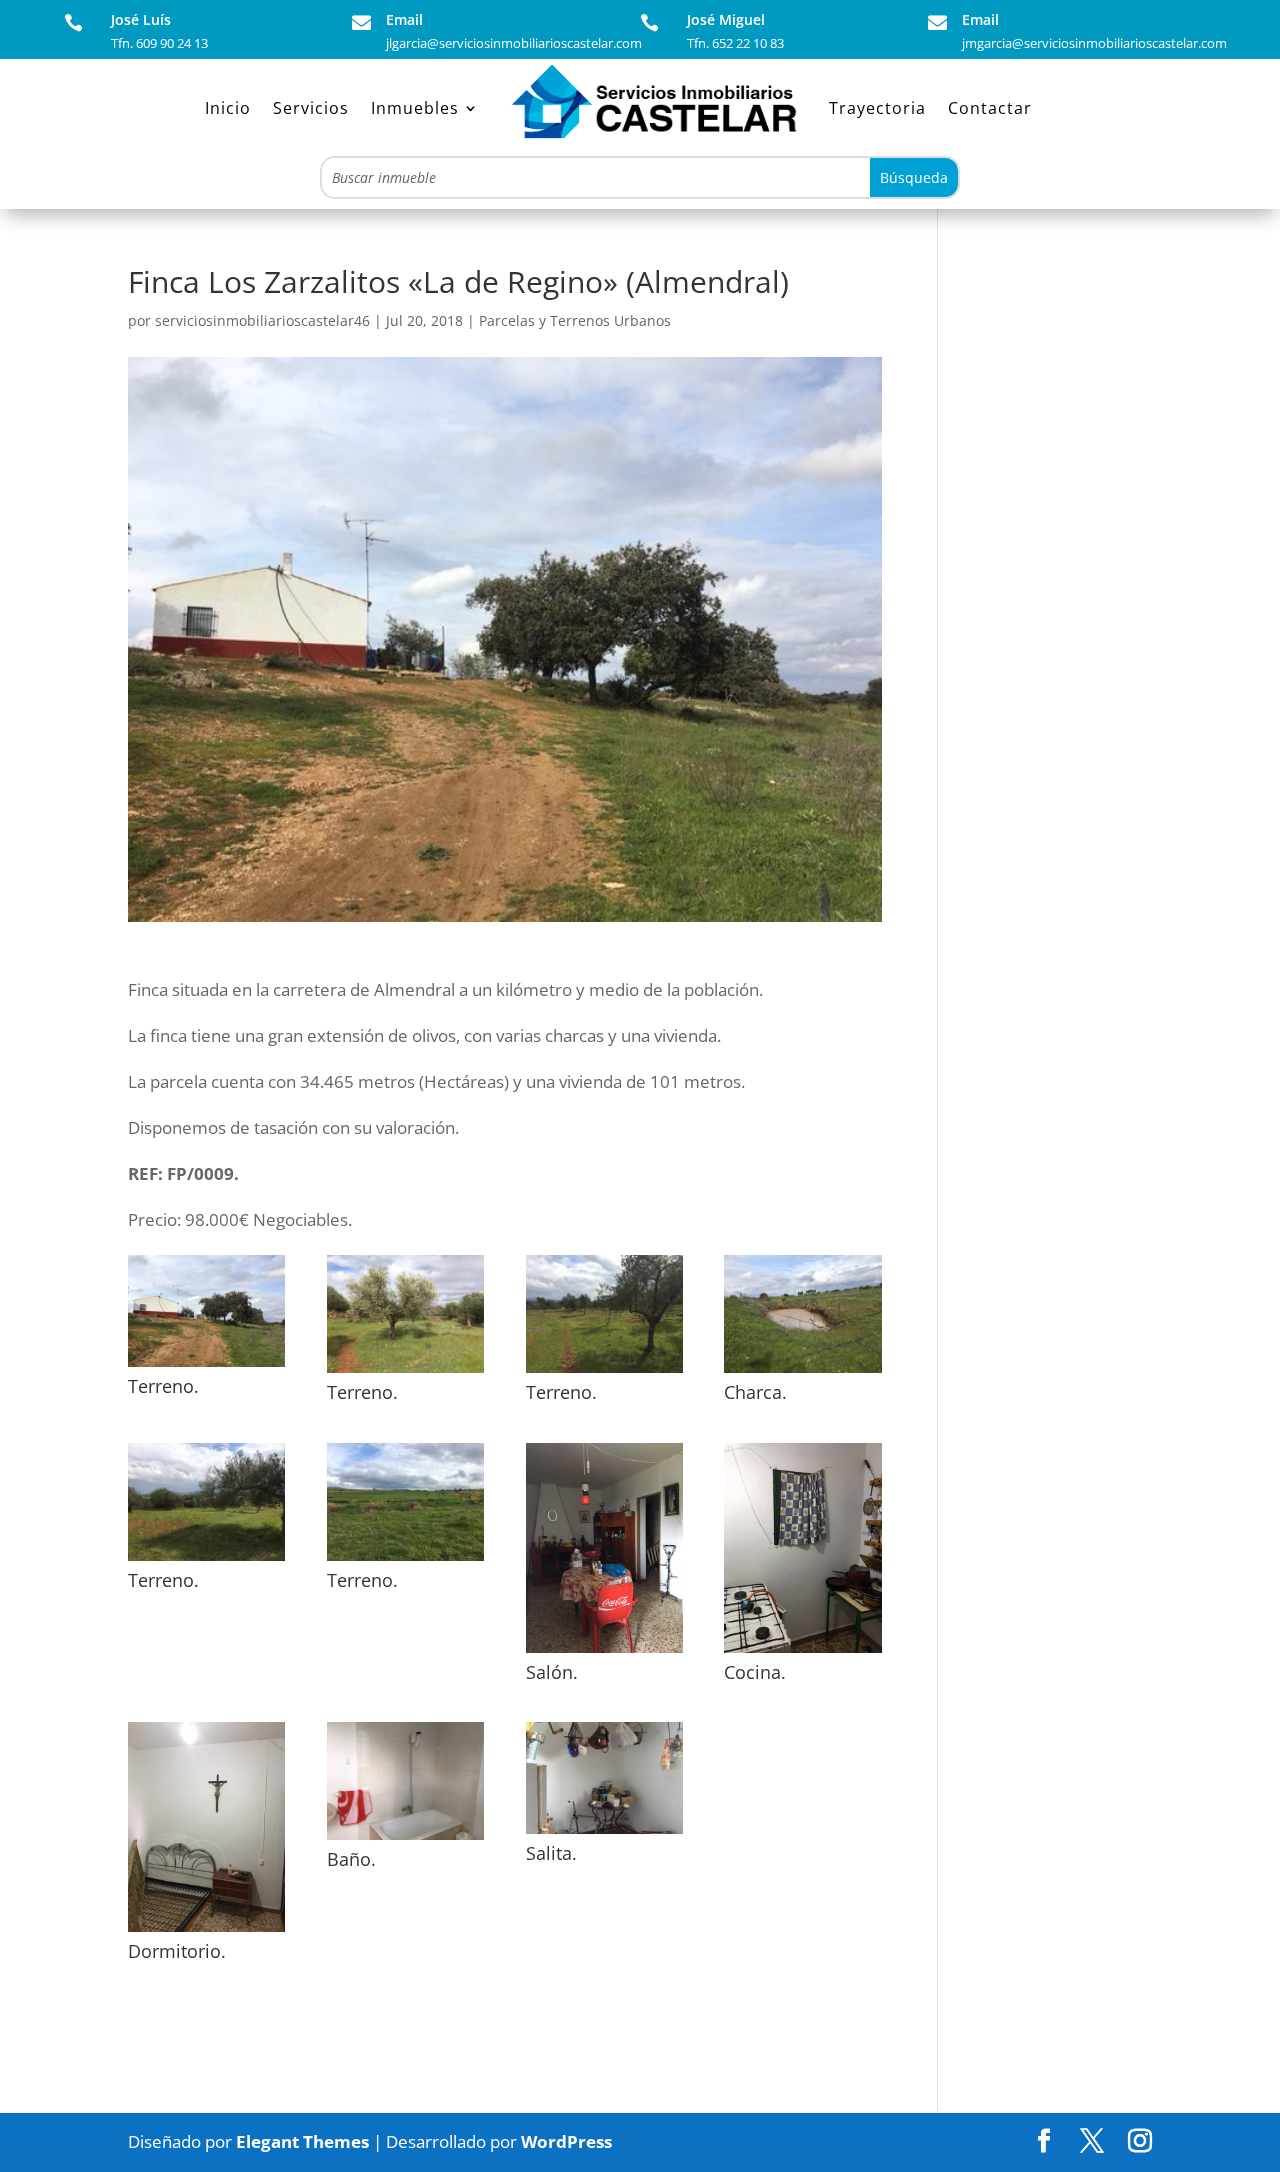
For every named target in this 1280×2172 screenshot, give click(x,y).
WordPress (566, 2141)
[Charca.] (802, 1372)
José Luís (141, 19)
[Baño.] (405, 1839)
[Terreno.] (206, 1366)
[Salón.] (604, 1652)
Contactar (990, 108)
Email (404, 19)
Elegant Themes (302, 2141)
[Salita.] (604, 1833)
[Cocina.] (802, 1652)
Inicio (228, 108)
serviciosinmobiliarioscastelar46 (262, 320)
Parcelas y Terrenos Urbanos (575, 320)
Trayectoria (877, 108)
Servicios (311, 108)
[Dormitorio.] (206, 1931)
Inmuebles (415, 108)
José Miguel (726, 19)
